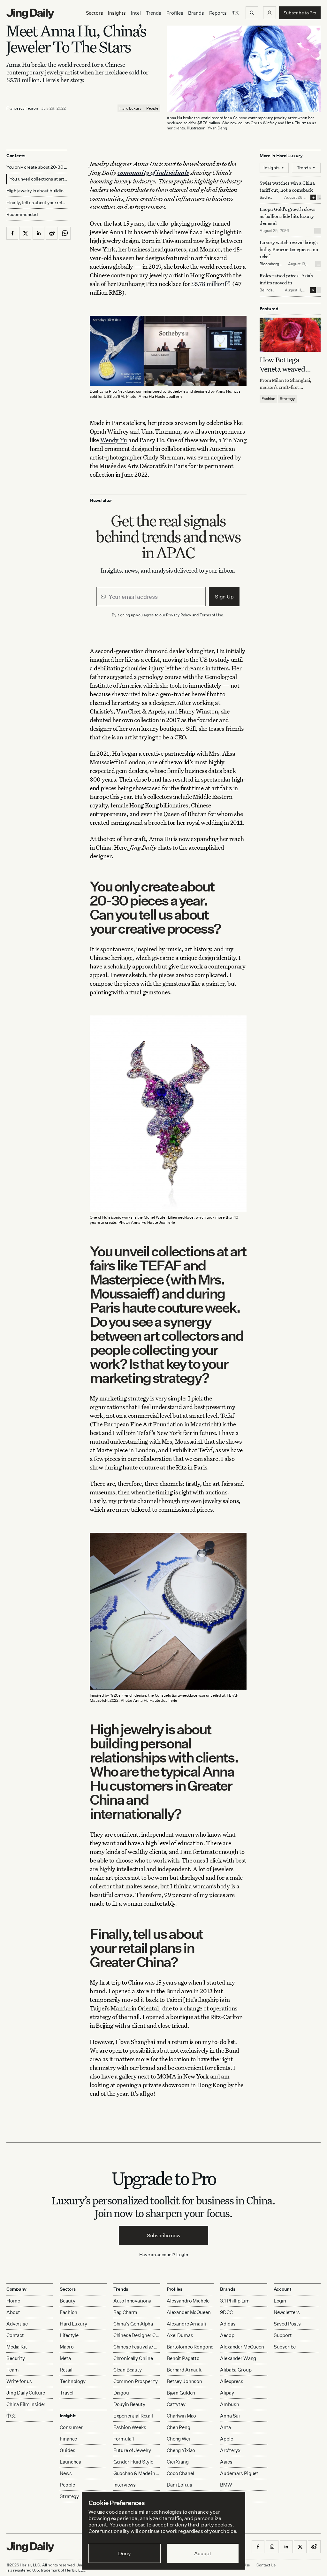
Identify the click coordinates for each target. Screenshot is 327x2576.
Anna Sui (230, 2416)
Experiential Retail (133, 2416)
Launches (70, 2462)
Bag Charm (125, 2312)
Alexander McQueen (189, 2312)
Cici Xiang (178, 2462)
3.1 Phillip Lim (235, 2301)
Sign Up (224, 597)
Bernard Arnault (184, 2370)
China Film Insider (26, 2404)
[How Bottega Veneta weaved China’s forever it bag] (290, 335)
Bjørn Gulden (181, 2393)
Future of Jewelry (132, 2450)
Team (12, 2370)
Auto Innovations (132, 2301)
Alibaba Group (236, 2370)
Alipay (227, 2393)
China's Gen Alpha (133, 2324)
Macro (67, 2347)
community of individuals (153, 172)
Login (182, 2254)
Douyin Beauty (129, 2404)
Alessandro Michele (188, 2301)
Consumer (71, 2427)
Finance (68, 2439)
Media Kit (17, 2347)
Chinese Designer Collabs (137, 2335)
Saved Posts (287, 2324)
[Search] (252, 13)
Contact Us (266, 2565)
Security (16, 2358)
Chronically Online (133, 2358)
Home (13, 2301)
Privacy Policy (179, 615)
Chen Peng (179, 2427)
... (320, 197)
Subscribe (285, 2347)
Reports (218, 13)
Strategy (287, 399)
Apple (226, 2439)
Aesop (227, 2335)
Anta (225, 2427)
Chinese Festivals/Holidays (137, 2347)
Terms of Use (211, 615)
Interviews (125, 2485)
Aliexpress (232, 2381)
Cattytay (176, 2404)
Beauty (67, 2301)
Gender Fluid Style (133, 2462)
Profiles (175, 13)
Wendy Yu (114, 440)
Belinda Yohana (266, 293)
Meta (65, 2358)
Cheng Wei (178, 2439)
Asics (226, 2462)
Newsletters (287, 2312)
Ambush (229, 2404)
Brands (196, 13)
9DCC (226, 2312)
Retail (66, 2370)
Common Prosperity (136, 2381)
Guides (67, 2450)
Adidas (228, 2324)
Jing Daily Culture (26, 2393)
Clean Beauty (128, 2370)
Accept (203, 2553)
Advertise (17, 2324)
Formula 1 (124, 2439)
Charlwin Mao (181, 2416)
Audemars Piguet (239, 2473)
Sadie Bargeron (268, 200)
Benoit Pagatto (183, 2358)
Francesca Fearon (22, 108)
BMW (226, 2485)
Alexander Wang (238, 2358)
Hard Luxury (131, 108)
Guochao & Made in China (137, 2473)
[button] (270, 13)
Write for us (19, 2381)
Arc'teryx (230, 2450)
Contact (15, 2335)
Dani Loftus (179, 2485)
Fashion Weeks (130, 2427)
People (152, 108)
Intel (136, 13)
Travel (66, 2393)
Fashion (268, 399)
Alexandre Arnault (186, 2324)
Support (283, 2335)
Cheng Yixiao (181, 2450)
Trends (154, 13)
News (66, 2473)
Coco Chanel (180, 2473)
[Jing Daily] (30, 14)
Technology (73, 2381)
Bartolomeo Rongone (190, 2347)
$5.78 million (207, 284)
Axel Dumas (180, 2335)
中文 (11, 2416)
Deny (124, 2553)
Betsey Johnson (184, 2381)
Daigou (121, 2393)
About (13, 2312)
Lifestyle (69, 2335)
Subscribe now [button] (164, 2235)
